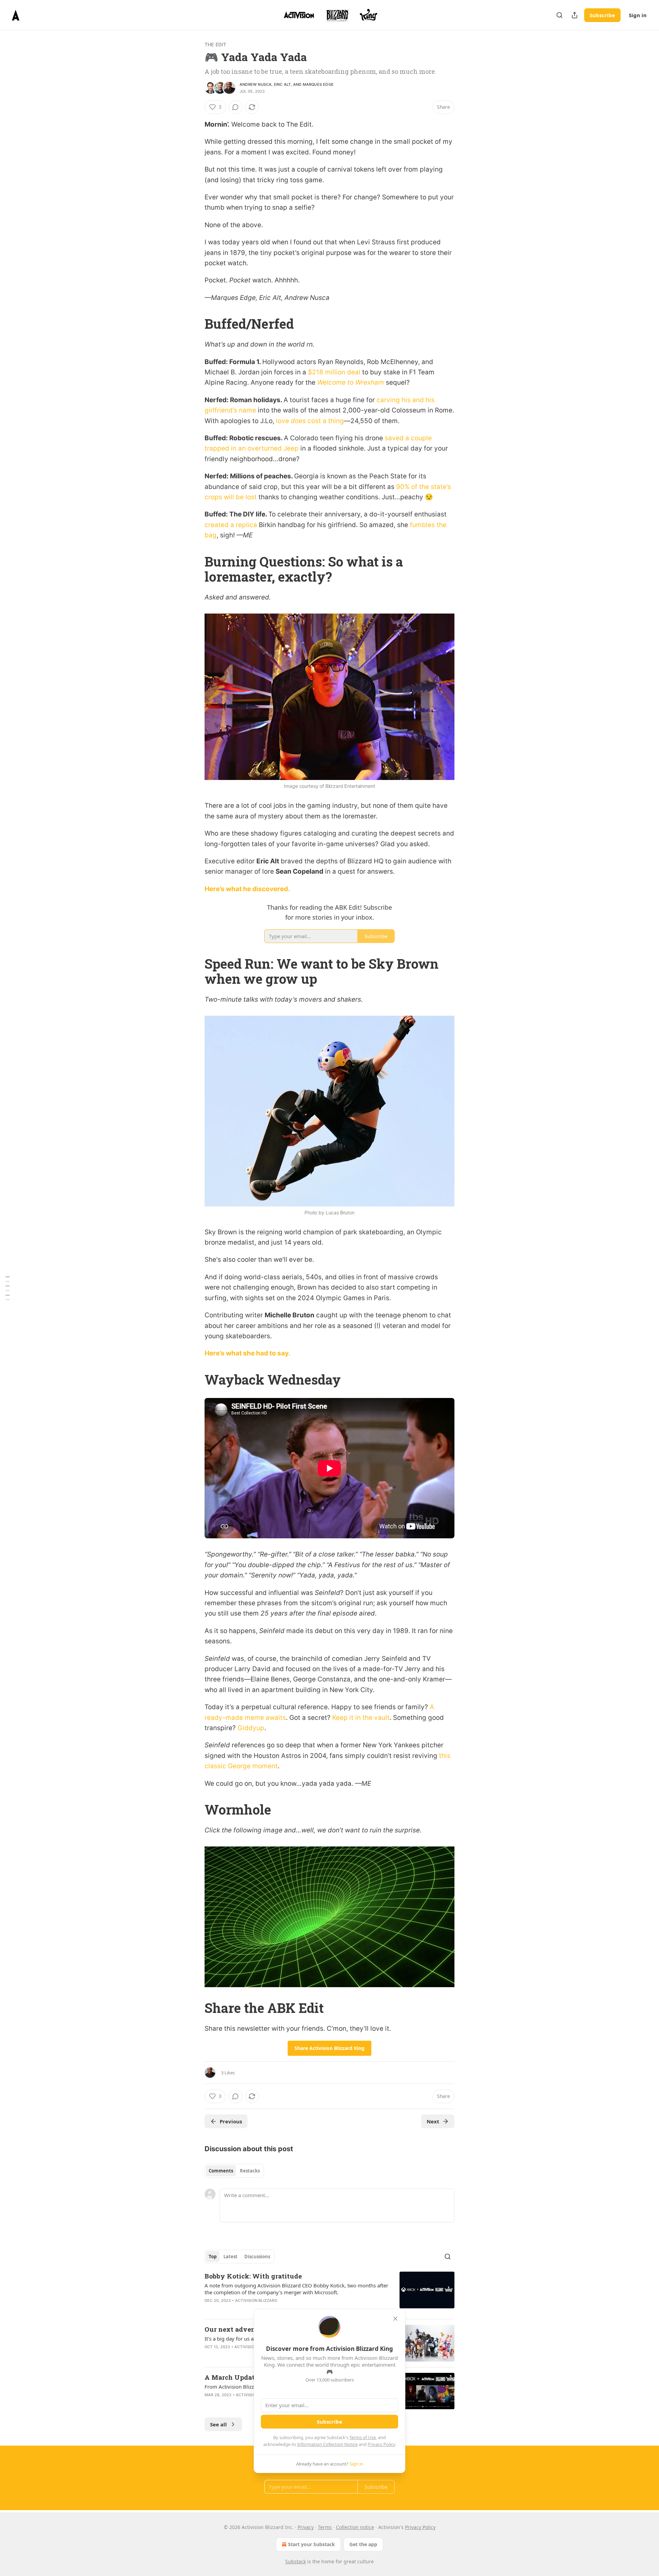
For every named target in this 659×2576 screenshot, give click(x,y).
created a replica (231, 525)
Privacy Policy (381, 2444)
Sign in (638, 15)
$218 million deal (334, 372)
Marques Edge (318, 84)
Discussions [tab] (257, 2257)
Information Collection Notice (327, 2444)
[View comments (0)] (235, 107)
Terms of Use (363, 2437)
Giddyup (251, 1728)
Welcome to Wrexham (351, 382)
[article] (329, 2293)
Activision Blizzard (256, 2300)
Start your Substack (311, 2544)
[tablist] (234, 2171)
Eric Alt (282, 84)
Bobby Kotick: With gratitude (253, 2276)
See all (218, 2424)
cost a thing (325, 421)
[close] (395, 2319)
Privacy (306, 2527)
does (298, 421)
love (283, 421)
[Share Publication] (575, 15)
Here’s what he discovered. (247, 889)
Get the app (363, 2544)
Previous (231, 2121)
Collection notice (355, 2527)
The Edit (216, 44)
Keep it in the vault (361, 1718)
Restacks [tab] (250, 2171)
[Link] (195, 324)
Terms (325, 2527)
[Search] (559, 15)
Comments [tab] (221, 2171)
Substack (296, 2561)
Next (433, 2121)
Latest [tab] (230, 2257)
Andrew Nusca (256, 84)
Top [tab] (213, 2257)
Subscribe (602, 15)
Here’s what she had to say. (247, 1353)
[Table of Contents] (8, 1288)
